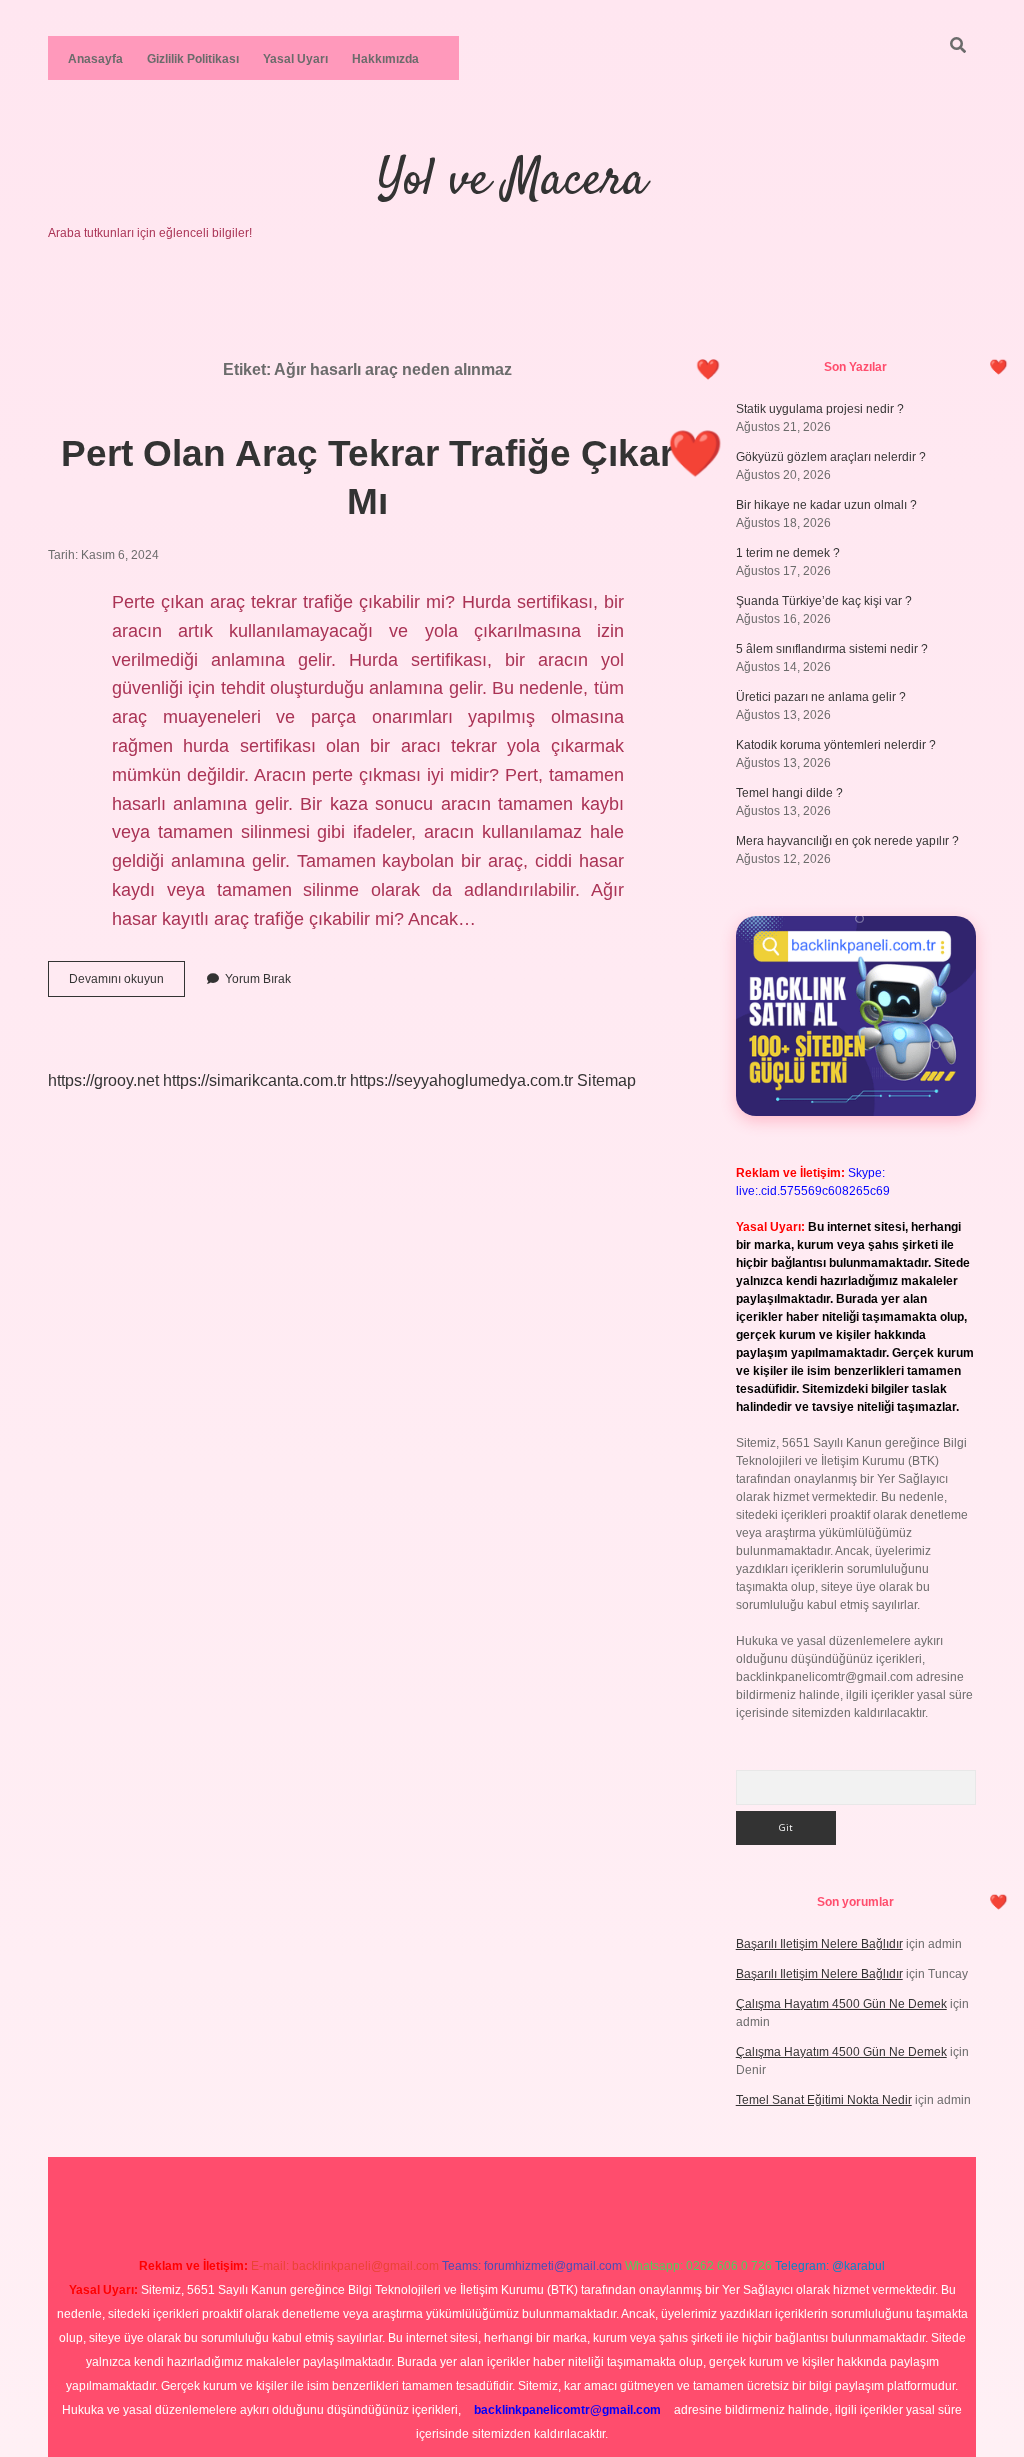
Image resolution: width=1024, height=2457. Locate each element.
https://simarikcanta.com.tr (254, 1080)
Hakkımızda (385, 59)
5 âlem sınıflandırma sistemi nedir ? (832, 649)
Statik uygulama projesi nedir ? (820, 409)
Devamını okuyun (127, 984)
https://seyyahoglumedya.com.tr (461, 1080)
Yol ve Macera (512, 181)
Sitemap (606, 1080)
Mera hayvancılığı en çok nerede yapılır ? (847, 841)
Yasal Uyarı (295, 59)
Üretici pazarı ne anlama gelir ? (821, 697)
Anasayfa (95, 59)
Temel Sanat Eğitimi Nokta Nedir (824, 2100)
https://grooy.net (103, 1080)
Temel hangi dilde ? (789, 793)
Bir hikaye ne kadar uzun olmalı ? (826, 505)
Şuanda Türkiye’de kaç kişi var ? (824, 601)
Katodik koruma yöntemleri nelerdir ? (836, 745)
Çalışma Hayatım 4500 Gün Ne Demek (841, 2004)
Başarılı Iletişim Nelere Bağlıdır (819, 1944)
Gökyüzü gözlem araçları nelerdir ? (831, 457)
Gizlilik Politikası (193, 59)
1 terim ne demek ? (788, 553)
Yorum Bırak (258, 979)
